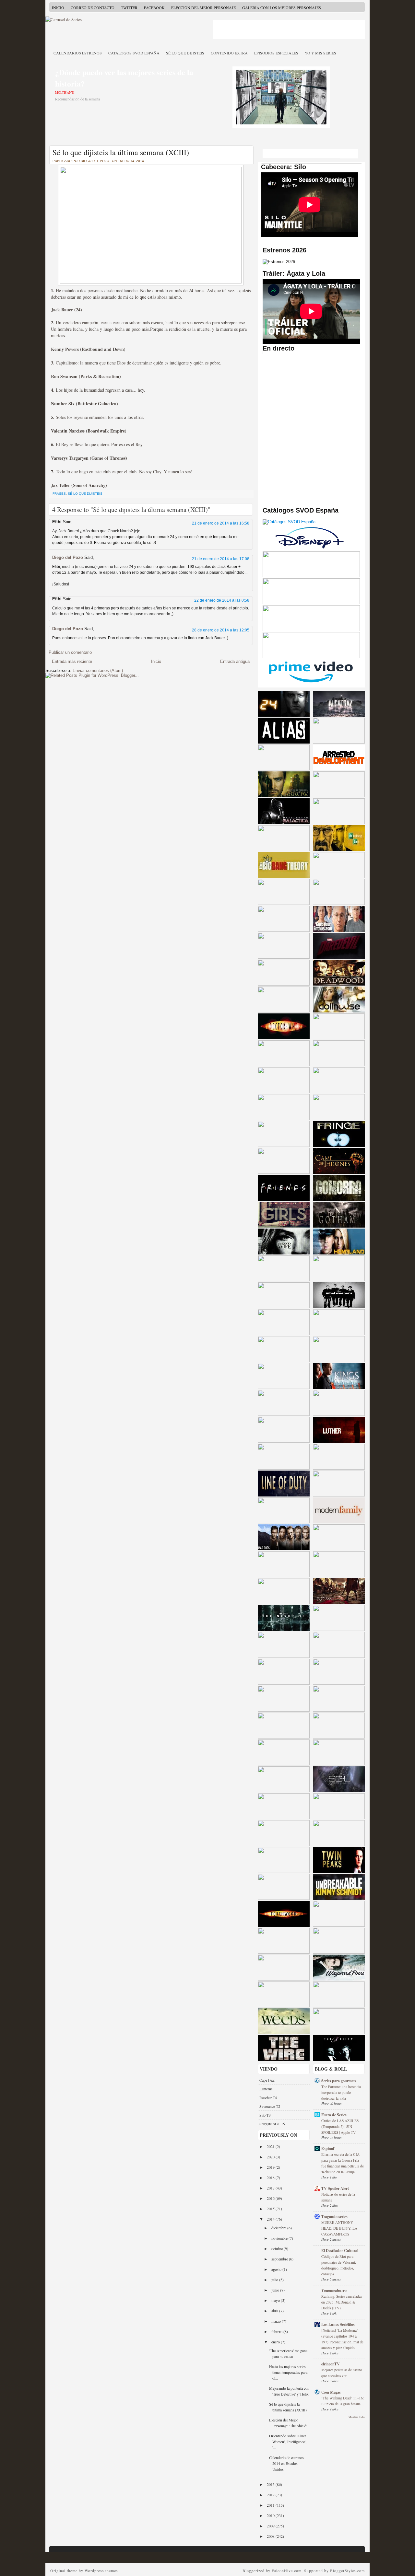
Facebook (154, 7)
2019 (271, 2167)
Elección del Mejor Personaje (203, 7)
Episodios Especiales (276, 53)
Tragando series (334, 2217)
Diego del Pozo (68, 557)
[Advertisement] (289, 29)
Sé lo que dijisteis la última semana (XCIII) (121, 152)
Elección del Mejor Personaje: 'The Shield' (288, 2423)
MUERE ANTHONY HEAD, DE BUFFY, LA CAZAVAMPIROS (339, 2228)
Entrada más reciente (72, 661)
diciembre (279, 2228)
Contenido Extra (229, 53)
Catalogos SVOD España (134, 53)
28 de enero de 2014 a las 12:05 (221, 630)
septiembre (280, 2259)
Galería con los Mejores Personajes (282, 7)
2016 (271, 2198)
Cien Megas (331, 2392)
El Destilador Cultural (340, 2251)
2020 (271, 2157)
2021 (271, 2146)
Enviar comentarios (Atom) (98, 670)
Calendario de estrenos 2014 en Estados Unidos (286, 2463)
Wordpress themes (101, 2570)
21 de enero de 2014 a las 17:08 (221, 559)
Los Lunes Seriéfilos (338, 2324)
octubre (278, 2248)
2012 (271, 2495)
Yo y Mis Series (320, 53)
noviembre (280, 2238)
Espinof (328, 2149)
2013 (271, 2484)
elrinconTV (331, 2364)
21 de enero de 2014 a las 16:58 (221, 523)
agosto (277, 2269)
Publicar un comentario (70, 652)
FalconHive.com (287, 2570)
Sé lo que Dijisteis (185, 53)
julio (275, 2280)
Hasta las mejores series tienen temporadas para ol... (288, 2372)
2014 (271, 2219)
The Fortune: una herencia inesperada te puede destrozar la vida (341, 2092)
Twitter (129, 7)
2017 (271, 2188)
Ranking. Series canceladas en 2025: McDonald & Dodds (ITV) (342, 2302)
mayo (276, 2300)
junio (276, 2290)
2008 (271, 2536)
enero (276, 2342)
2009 (271, 2526)
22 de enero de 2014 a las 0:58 (222, 600)
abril (275, 2311)
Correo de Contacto (93, 7)
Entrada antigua (235, 661)
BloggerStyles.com (347, 2570)
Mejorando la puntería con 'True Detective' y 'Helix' (289, 2391)
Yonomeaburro (334, 2290)
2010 (271, 2515)
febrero (277, 2331)
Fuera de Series (334, 2115)
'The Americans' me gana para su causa (288, 2353)
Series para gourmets (339, 2081)
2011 (271, 2505)
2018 (271, 2177)
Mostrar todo (357, 2417)
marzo (277, 2321)
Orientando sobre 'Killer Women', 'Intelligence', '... (288, 2442)
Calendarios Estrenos (78, 53)
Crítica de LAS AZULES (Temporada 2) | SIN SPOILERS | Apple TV (340, 2126)
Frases (59, 494)
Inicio (58, 7)
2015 (271, 2209)
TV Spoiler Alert (335, 2188)
